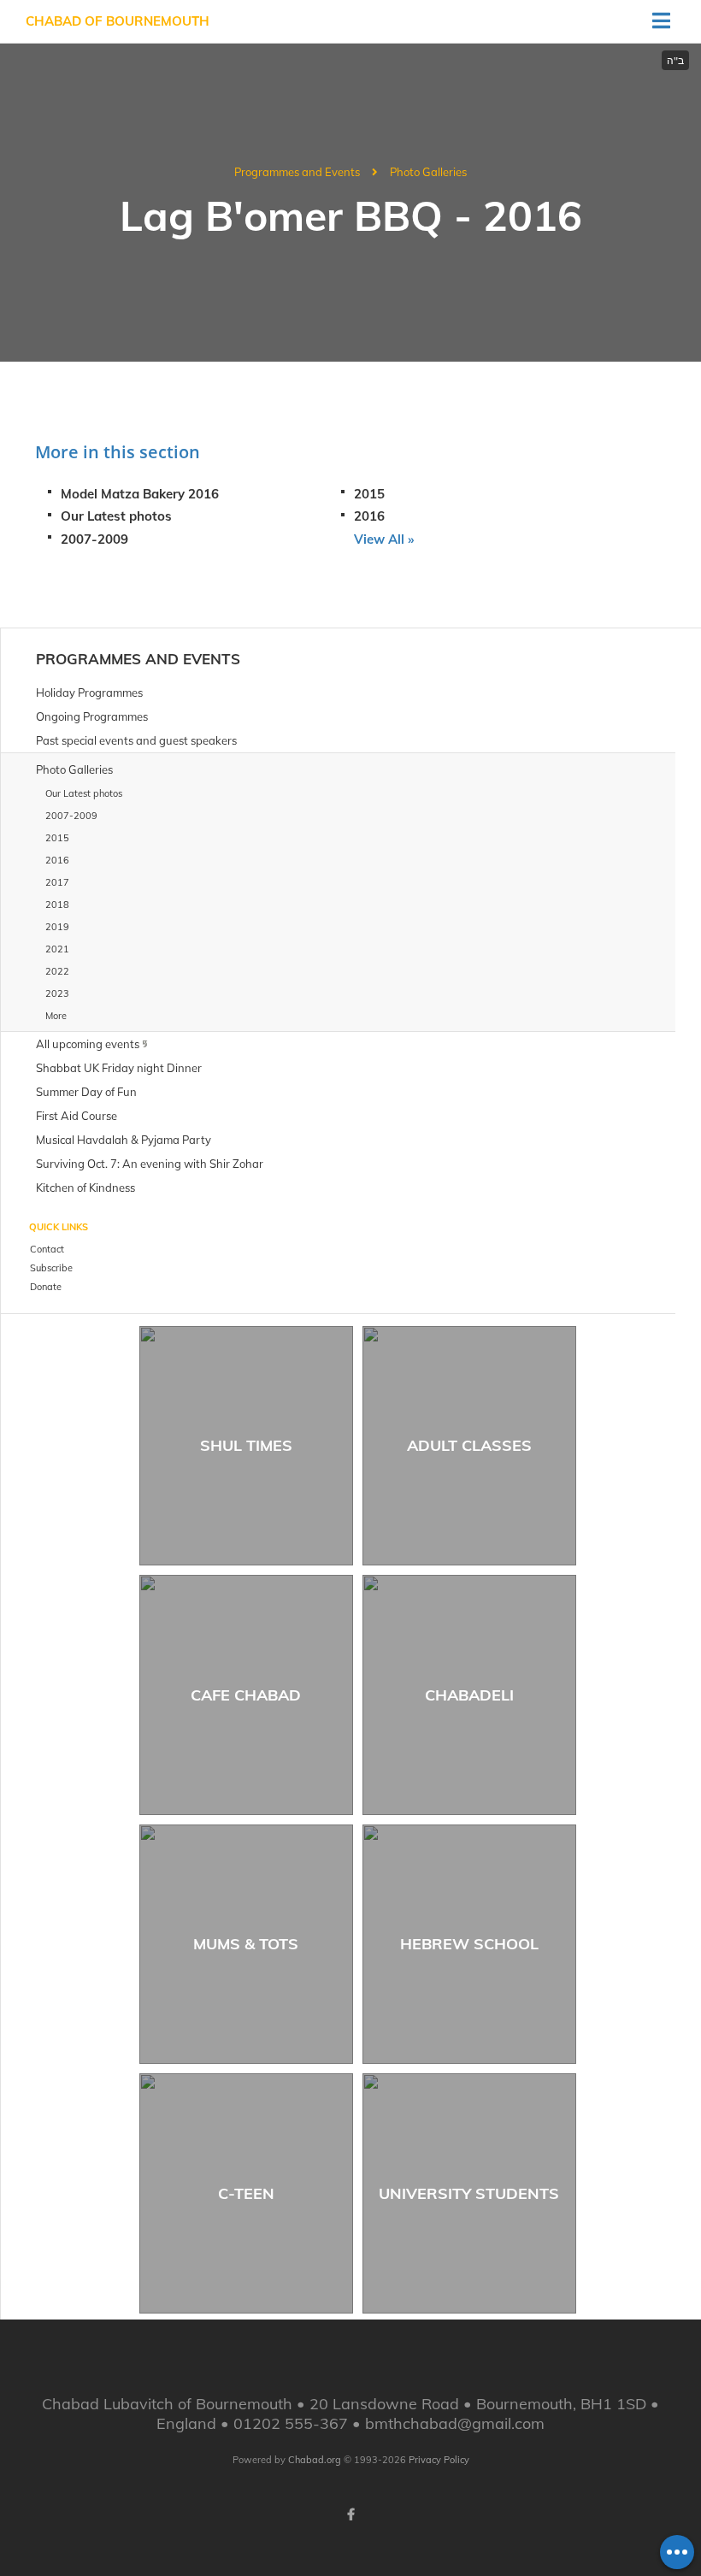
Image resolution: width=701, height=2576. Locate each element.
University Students (469, 2193)
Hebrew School (469, 1944)
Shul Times (246, 1445)
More (56, 1016)
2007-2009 (94, 539)
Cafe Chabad (246, 1695)
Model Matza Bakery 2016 (140, 494)
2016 (369, 516)
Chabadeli (469, 1695)
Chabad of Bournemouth (118, 21)
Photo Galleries (428, 172)
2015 (369, 494)
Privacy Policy (439, 2460)
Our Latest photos (116, 516)
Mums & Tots (246, 1944)
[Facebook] (350, 2514)
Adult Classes (469, 1445)
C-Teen (246, 2193)
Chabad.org (315, 2460)
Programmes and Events (297, 172)
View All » (384, 539)
